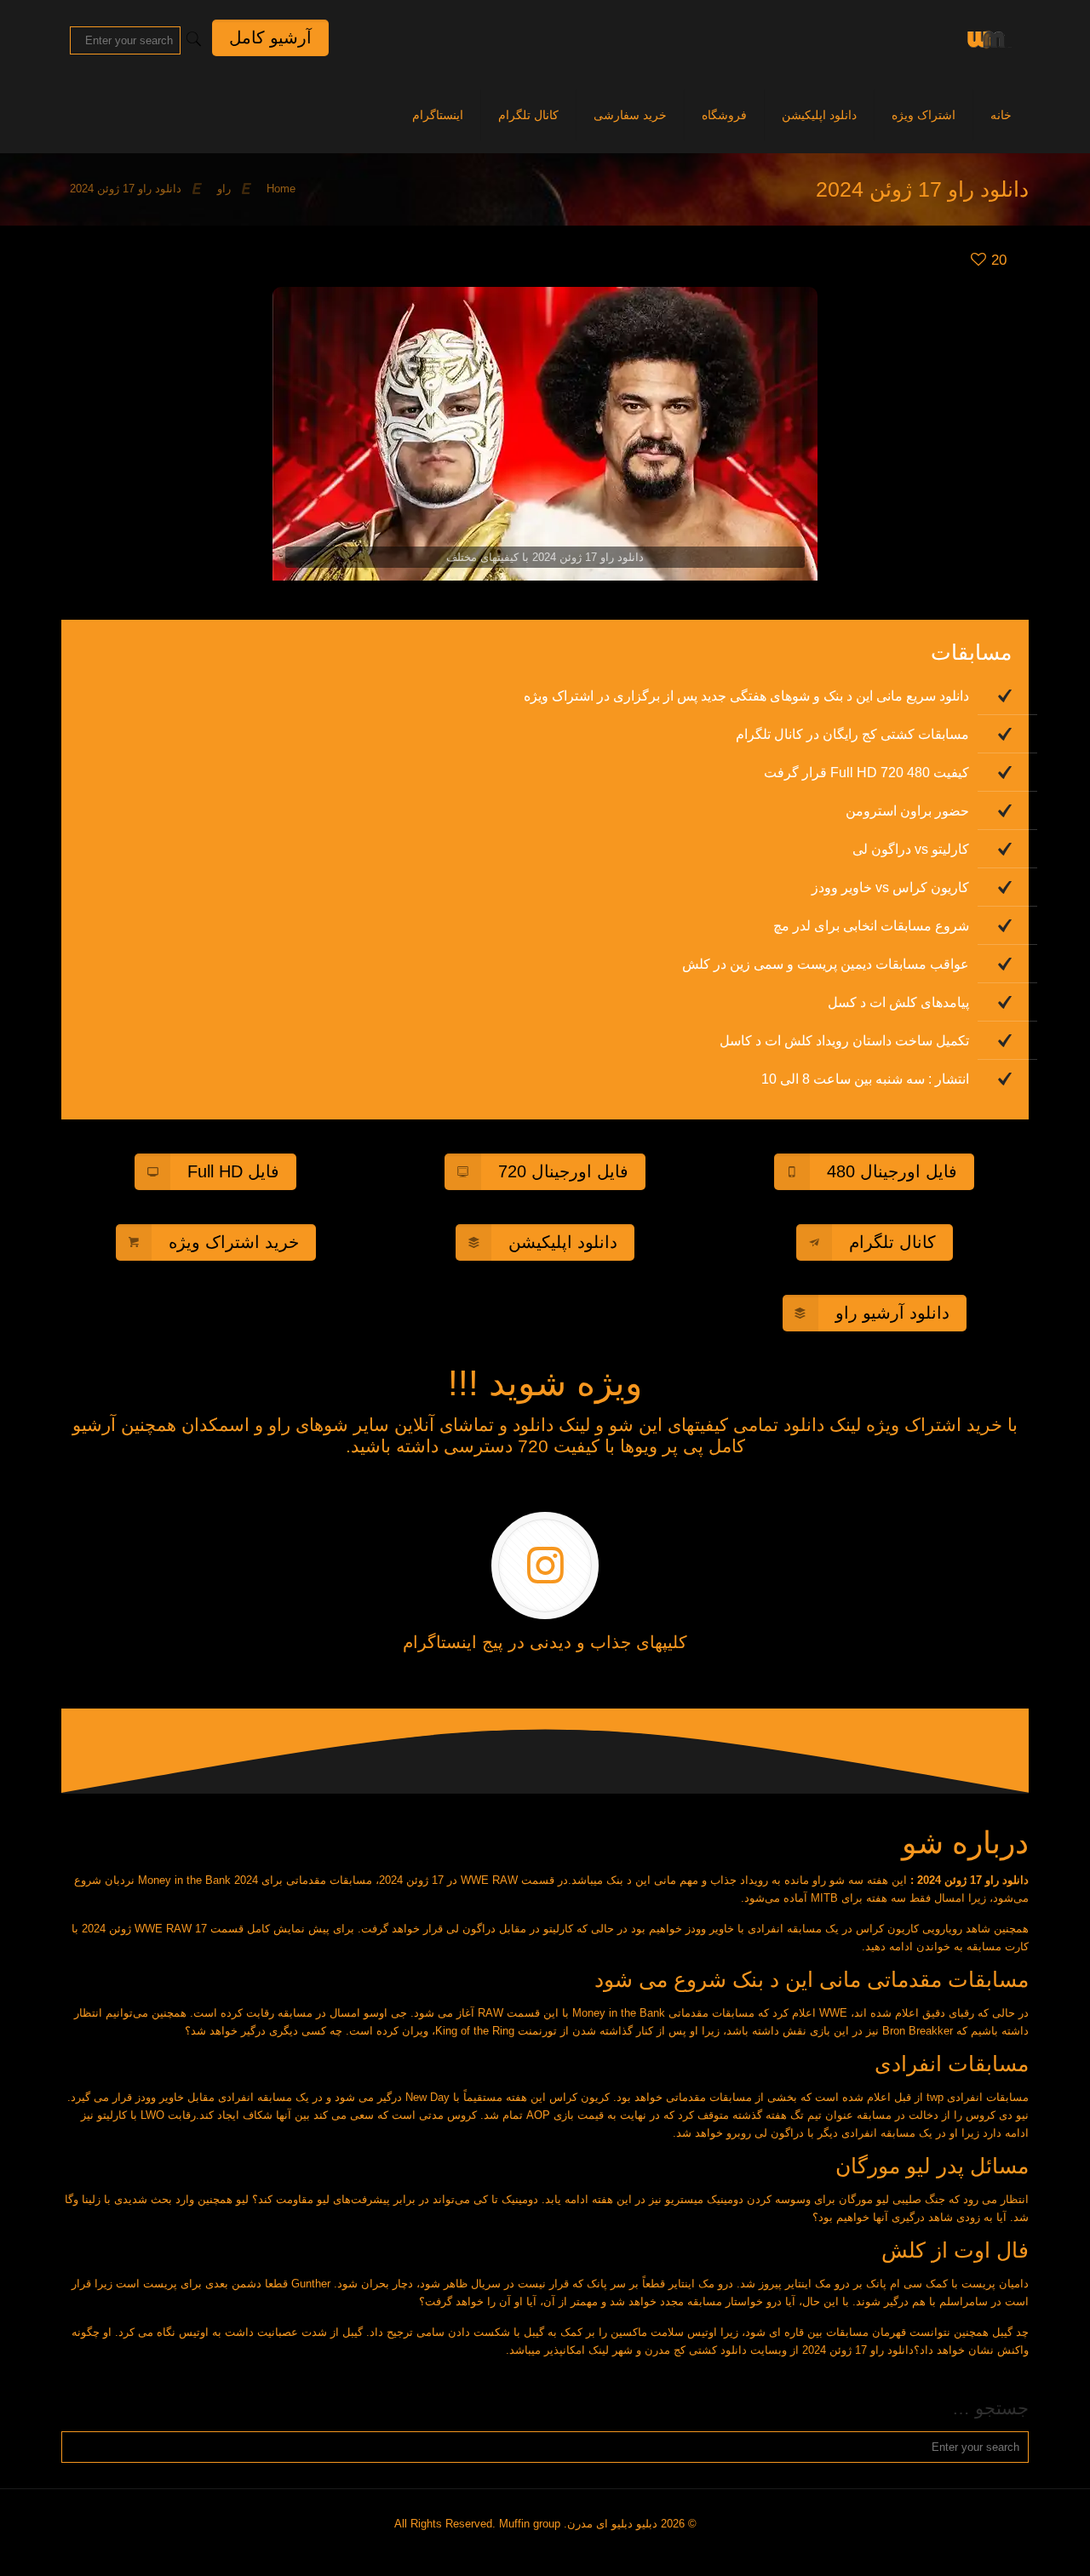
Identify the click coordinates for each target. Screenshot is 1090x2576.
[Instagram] (551, 2549)
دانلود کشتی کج (710, 2350)
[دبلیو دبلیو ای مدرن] (986, 38)
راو (224, 189)
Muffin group (530, 2524)
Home (281, 189)
